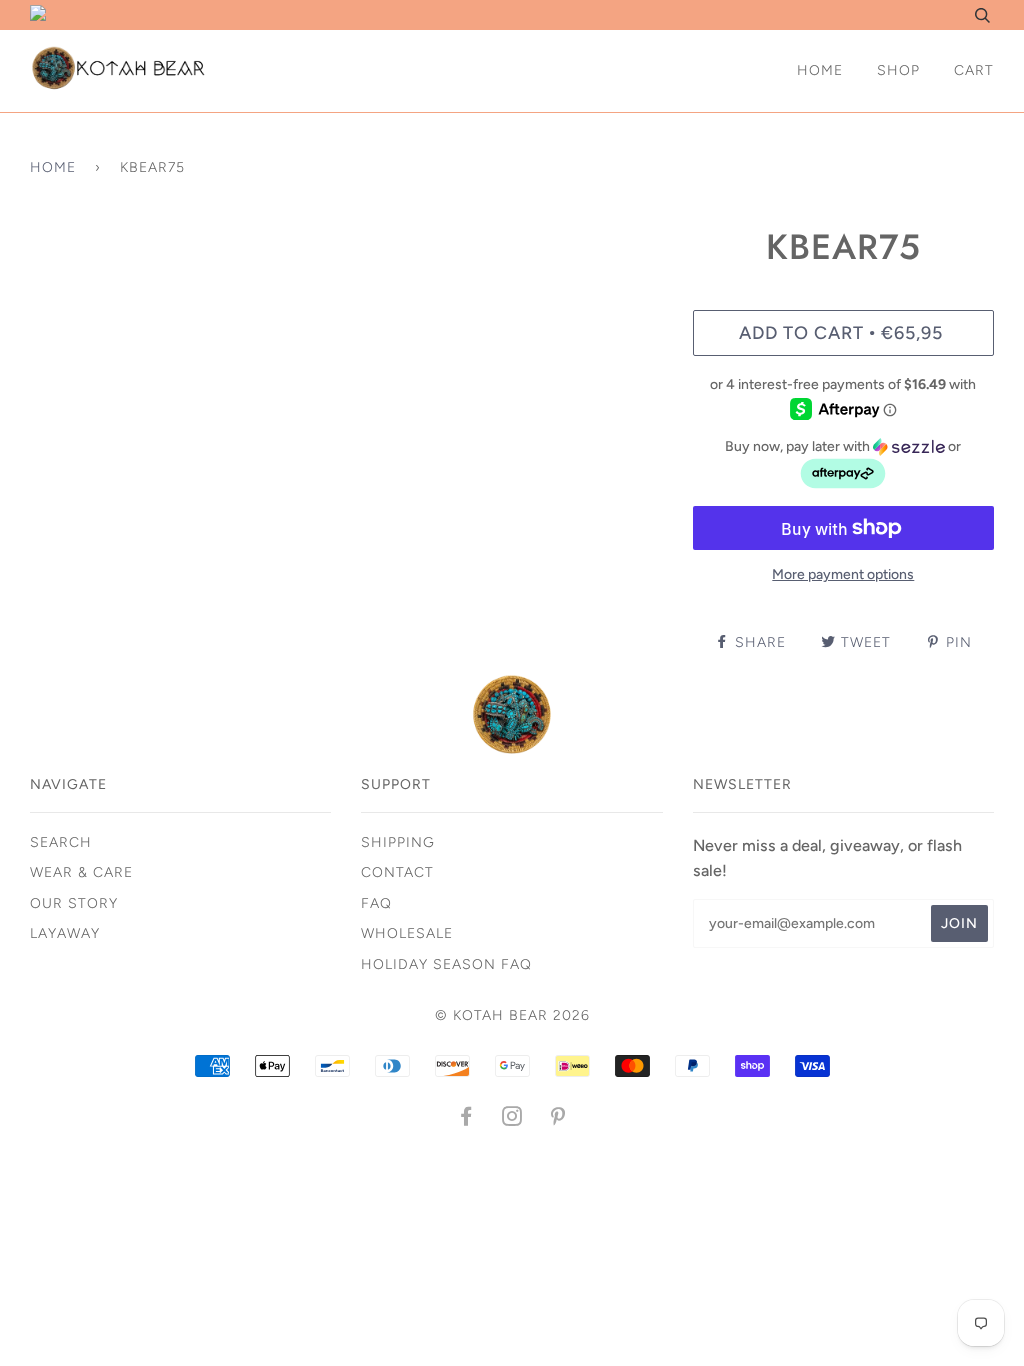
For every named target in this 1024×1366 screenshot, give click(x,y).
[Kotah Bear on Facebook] (466, 1119)
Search (61, 842)
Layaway (65, 933)
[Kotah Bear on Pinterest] (558, 1119)
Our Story (74, 903)
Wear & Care (81, 872)
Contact (397, 872)
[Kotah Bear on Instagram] (512, 1119)
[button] (843, 464)
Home (820, 70)
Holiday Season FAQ (446, 964)
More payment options (843, 574)
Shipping (398, 842)
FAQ (376, 903)
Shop (898, 70)
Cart (974, 70)
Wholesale (407, 933)
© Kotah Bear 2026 (512, 1015)
